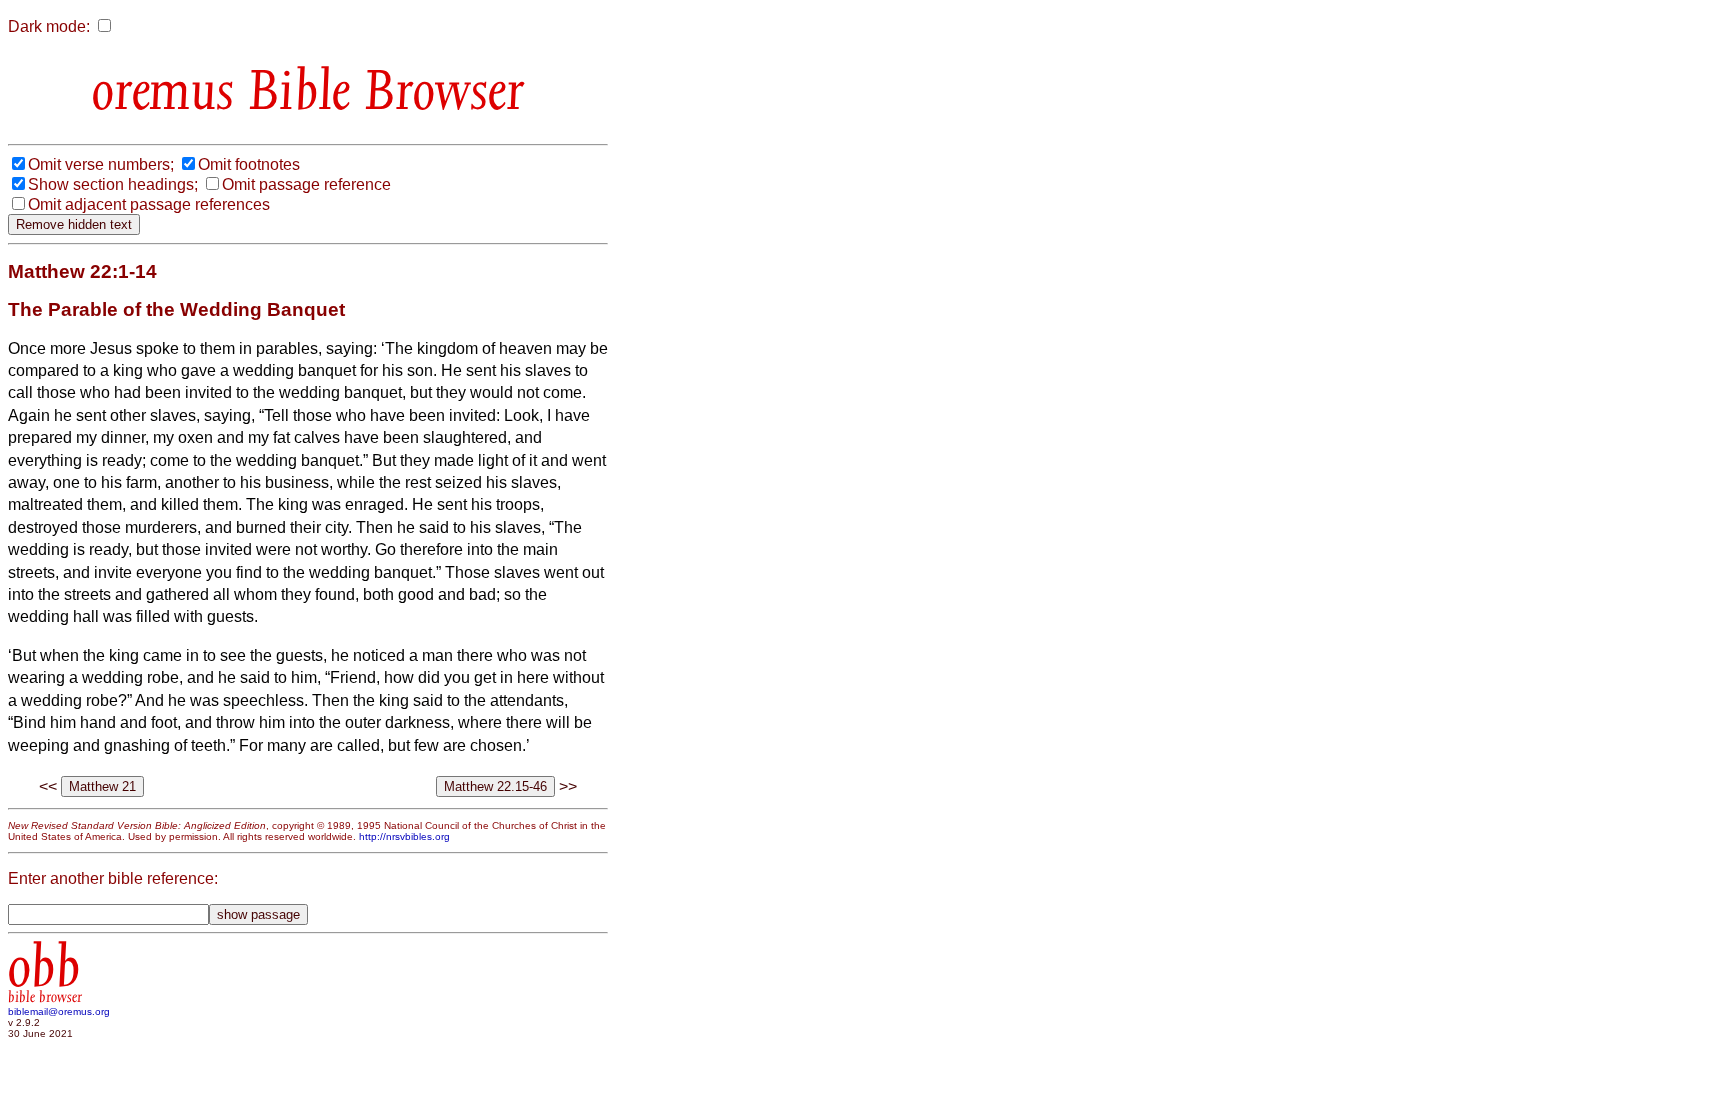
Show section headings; (113, 184)
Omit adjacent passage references (149, 204)
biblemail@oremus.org (59, 1011)
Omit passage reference (306, 184)
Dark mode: (49, 26)
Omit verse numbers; (101, 164)
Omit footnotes (249, 164)
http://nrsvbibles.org (404, 836)
